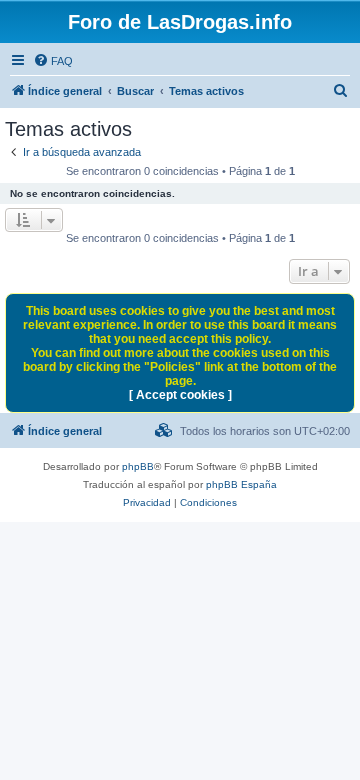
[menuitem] (53, 61)
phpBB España (241, 484)
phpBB (138, 466)
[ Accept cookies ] (180, 395)
